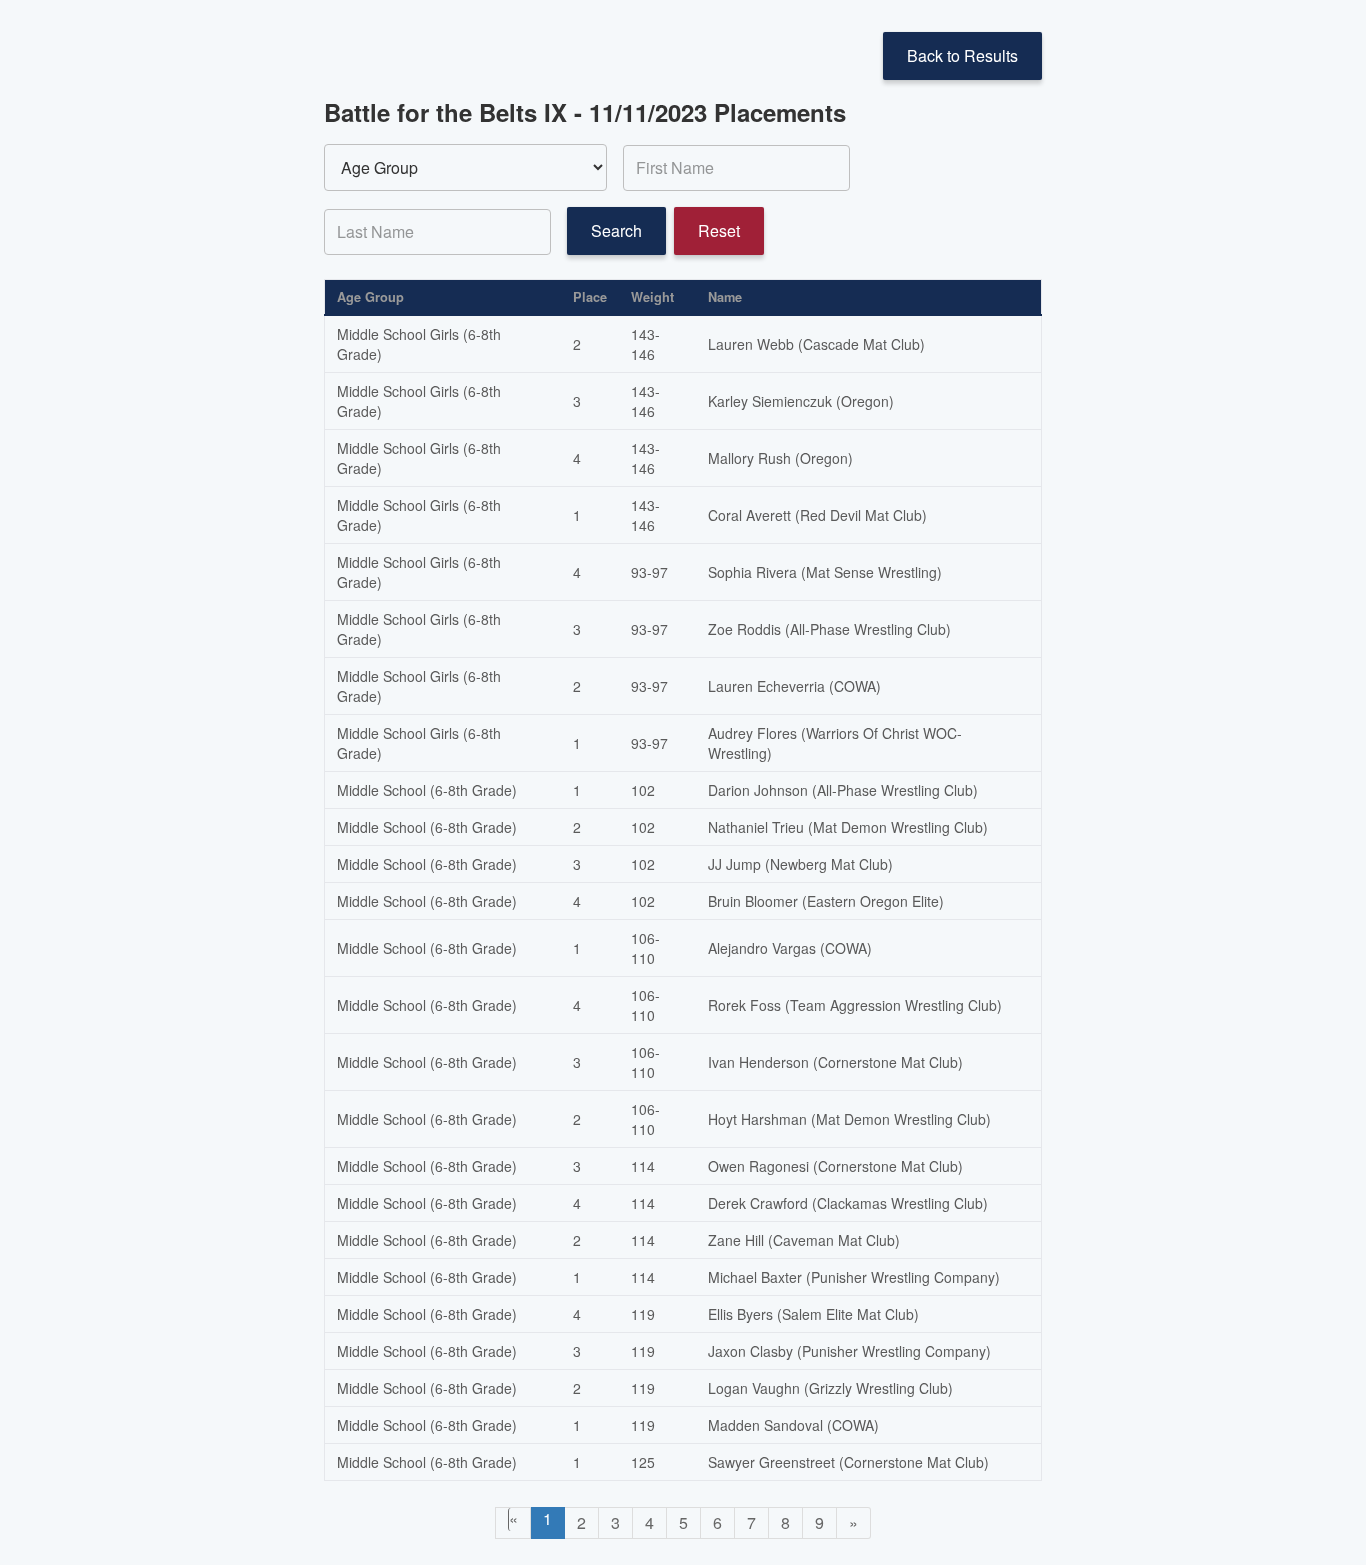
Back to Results (962, 55)
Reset (719, 230)
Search (616, 230)
